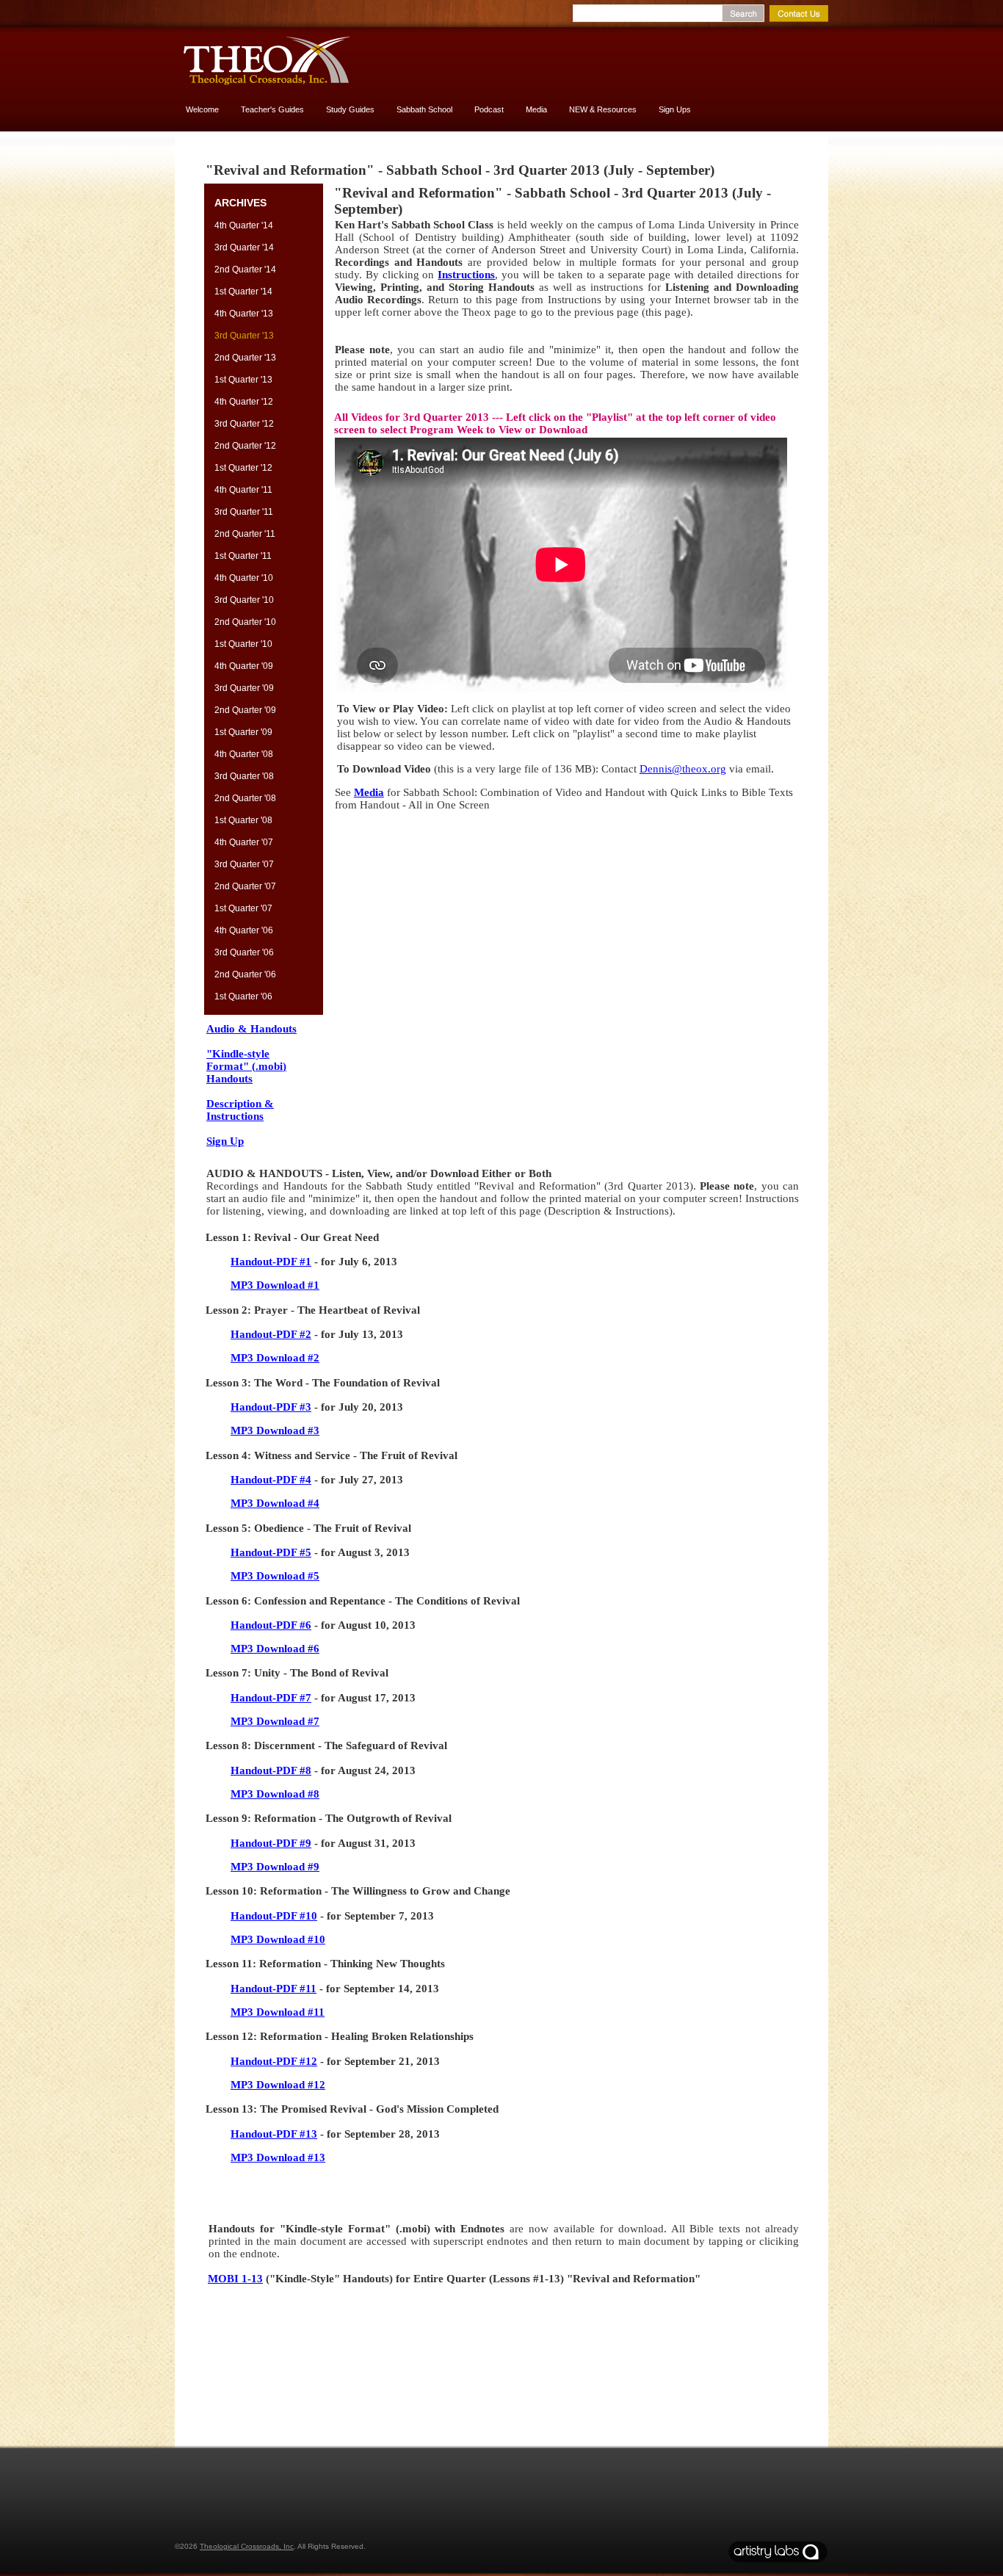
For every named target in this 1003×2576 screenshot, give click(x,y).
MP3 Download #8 (275, 1794)
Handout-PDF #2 (271, 1334)
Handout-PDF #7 (271, 1698)
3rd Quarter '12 (244, 424)
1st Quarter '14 (243, 292)
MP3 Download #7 (275, 1721)
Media (536, 109)
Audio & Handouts (251, 1029)
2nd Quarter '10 (245, 622)
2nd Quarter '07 (245, 886)
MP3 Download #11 (278, 2012)
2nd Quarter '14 (245, 269)
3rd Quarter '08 (244, 776)
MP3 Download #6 (275, 1649)
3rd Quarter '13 (244, 336)
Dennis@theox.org (683, 769)
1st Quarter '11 (243, 556)
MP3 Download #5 (275, 1576)
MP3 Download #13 (278, 2157)
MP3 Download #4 (275, 1503)
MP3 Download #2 (275, 1358)
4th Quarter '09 (244, 666)
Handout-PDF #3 (271, 1407)
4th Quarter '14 (244, 225)
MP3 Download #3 (275, 1430)
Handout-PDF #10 (274, 1916)
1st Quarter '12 (243, 468)
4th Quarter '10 (244, 578)
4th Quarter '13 (244, 314)
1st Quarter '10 (243, 644)
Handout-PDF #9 (271, 1843)
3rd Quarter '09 (244, 688)
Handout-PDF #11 (274, 1989)
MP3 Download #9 (275, 1867)
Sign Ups (675, 109)
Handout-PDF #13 (274, 2134)
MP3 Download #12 (278, 2085)
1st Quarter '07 (243, 908)
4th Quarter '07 (244, 842)
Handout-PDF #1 (271, 1262)
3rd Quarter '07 (244, 864)
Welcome (202, 109)
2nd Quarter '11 (245, 534)
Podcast (489, 109)
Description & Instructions (240, 1110)
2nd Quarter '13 (245, 358)
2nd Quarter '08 (245, 798)
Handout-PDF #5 (271, 1552)
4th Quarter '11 (243, 490)
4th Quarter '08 (244, 754)
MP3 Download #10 (278, 1939)
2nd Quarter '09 (245, 710)
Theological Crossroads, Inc (247, 2546)
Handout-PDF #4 (271, 1480)
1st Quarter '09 (243, 732)
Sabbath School (424, 109)
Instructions (466, 275)
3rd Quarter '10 (244, 600)
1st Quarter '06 (243, 996)
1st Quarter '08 (243, 820)
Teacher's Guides (272, 109)
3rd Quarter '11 (244, 512)
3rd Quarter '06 (244, 952)
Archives (240, 203)
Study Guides (350, 109)
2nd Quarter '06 (245, 974)
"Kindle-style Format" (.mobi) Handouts (246, 1066)
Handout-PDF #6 (271, 1625)
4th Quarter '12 (244, 402)
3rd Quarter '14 (244, 247)
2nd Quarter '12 (245, 446)
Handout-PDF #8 (271, 1770)
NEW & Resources (603, 109)
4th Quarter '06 (244, 930)
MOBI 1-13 (235, 2279)
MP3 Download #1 (275, 1285)
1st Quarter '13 (243, 380)
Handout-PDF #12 (274, 2061)
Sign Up (225, 1141)
